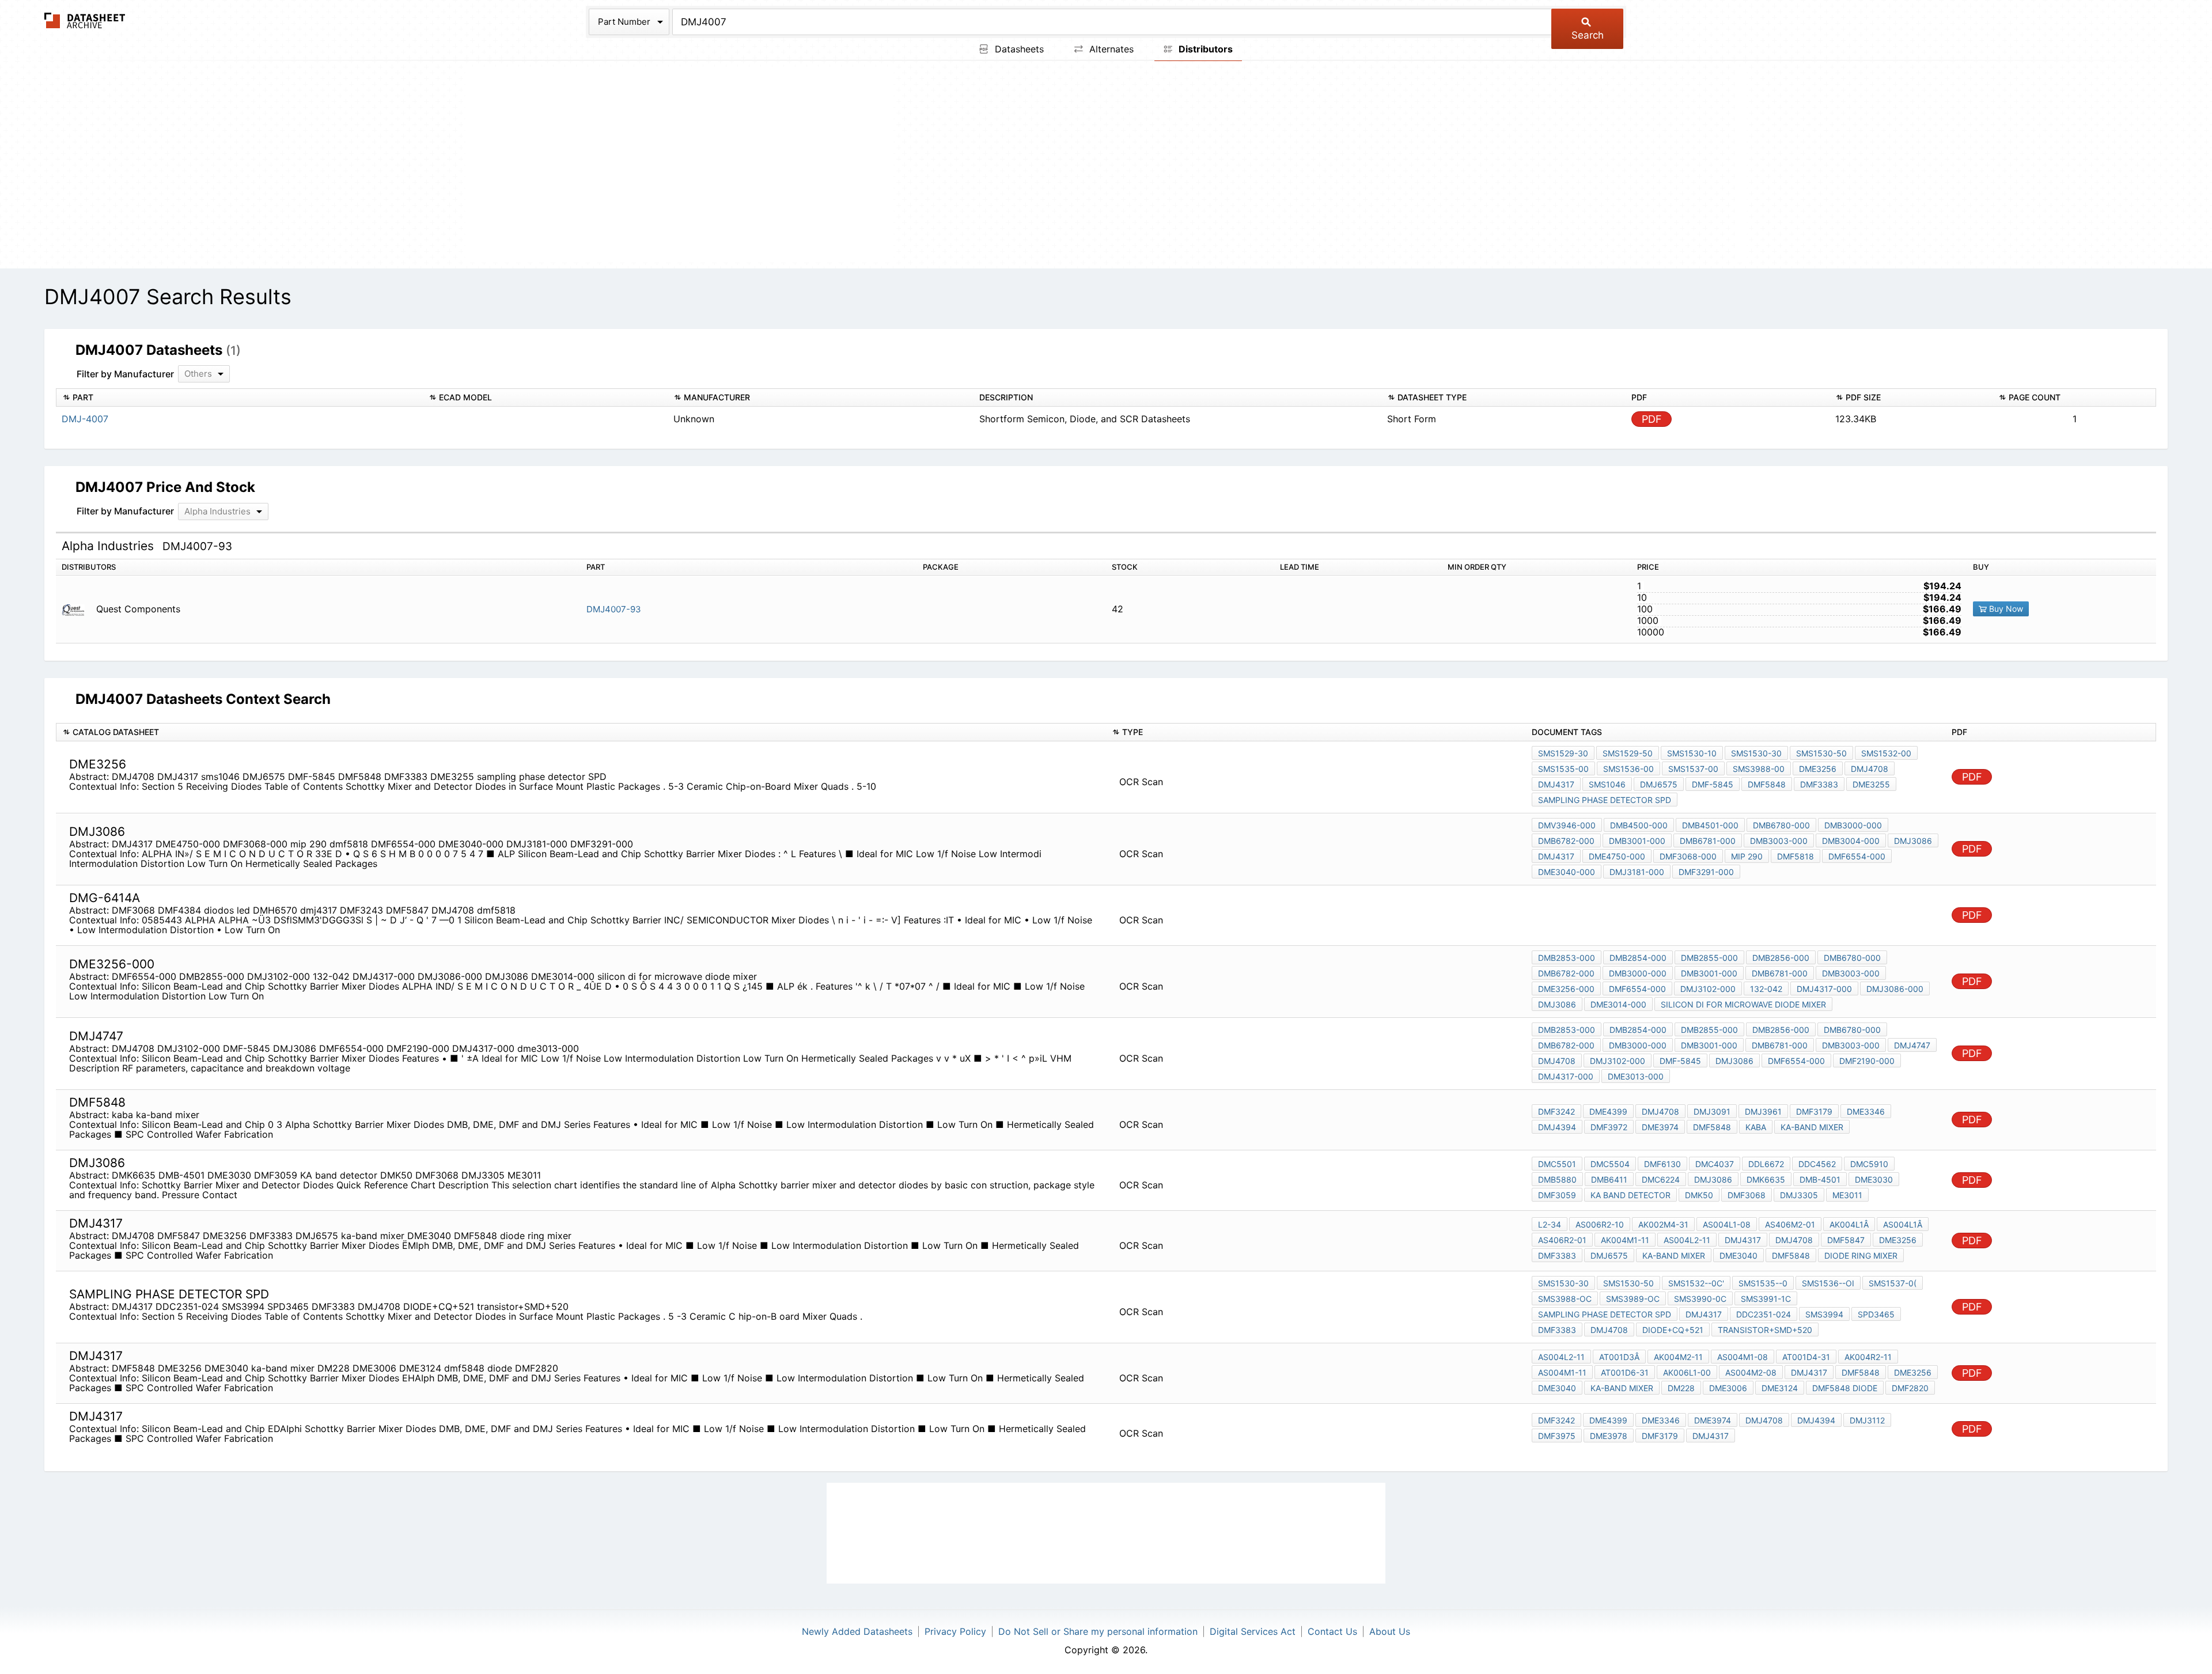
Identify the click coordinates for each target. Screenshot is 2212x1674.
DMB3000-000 (1853, 825)
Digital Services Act (1253, 1631)
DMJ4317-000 (1824, 989)
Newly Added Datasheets (857, 1631)
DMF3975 (1557, 1436)
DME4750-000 (1617, 856)
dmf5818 (1796, 856)
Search (1588, 35)
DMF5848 (1767, 784)
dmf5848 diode (1845, 1388)
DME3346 (1866, 1111)
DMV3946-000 (1567, 825)
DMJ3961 (1763, 1111)
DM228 (1681, 1388)
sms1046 (1607, 784)
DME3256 (1818, 769)
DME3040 (1738, 1255)
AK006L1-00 (1687, 1372)
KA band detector (1630, 1195)
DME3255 (1871, 784)
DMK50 (1699, 1195)
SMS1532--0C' (1696, 1283)
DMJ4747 (1912, 1045)
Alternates (1110, 49)
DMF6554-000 (1857, 856)
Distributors (1205, 49)
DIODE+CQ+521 (1673, 1330)
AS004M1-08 (1743, 1357)
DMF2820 (1910, 1388)
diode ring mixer (1861, 1255)
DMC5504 (1610, 1164)
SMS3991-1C (1766, 1299)
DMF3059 (1557, 1195)
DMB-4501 (1820, 1179)
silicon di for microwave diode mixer (1743, 1004)
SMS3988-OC (1565, 1299)
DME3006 (1728, 1388)
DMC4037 (1715, 1164)
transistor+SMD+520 (1765, 1330)
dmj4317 (1809, 1372)
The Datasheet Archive (85, 20)
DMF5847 (1846, 1240)
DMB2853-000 (1567, 958)
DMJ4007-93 (614, 609)
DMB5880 (1557, 1179)
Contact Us (1332, 1631)
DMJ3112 (1867, 1420)
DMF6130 (1662, 1164)
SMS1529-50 (1628, 753)
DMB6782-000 (1566, 841)
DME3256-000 (1566, 989)
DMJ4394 (1557, 1127)
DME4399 (1608, 1111)
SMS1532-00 (1886, 753)
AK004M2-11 (1678, 1357)
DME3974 (1660, 1127)
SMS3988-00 (1759, 769)
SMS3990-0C (1700, 1299)
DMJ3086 (1913, 841)
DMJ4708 (1870, 769)
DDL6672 (1766, 1164)
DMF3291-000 (1706, 872)
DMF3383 (1819, 784)
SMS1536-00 (1628, 769)
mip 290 (1747, 856)
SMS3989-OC (1633, 1299)
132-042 (1766, 989)
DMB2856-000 (1781, 958)
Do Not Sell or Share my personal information (1098, 1631)
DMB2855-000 (1709, 958)
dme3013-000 (1636, 1076)
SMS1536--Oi (1828, 1283)
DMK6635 (1766, 1179)
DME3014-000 (1618, 1004)
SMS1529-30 (1563, 753)
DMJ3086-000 (1895, 989)
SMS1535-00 (1563, 769)
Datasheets (1018, 49)
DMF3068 (1747, 1195)
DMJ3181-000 (1637, 872)
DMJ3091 (1712, 1111)
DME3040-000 (1567, 872)
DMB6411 (1609, 1179)
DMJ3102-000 (1708, 989)
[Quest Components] (77, 609)
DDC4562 (1817, 1164)
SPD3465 (1876, 1314)
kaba (1756, 1127)
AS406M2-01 (1790, 1224)
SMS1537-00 (1693, 769)
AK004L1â (1849, 1224)
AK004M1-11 (1625, 1240)
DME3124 (1780, 1388)
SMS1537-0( (1893, 1283)
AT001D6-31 (1625, 1372)
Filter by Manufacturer (125, 374)
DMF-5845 (1713, 784)
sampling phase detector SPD (1605, 800)
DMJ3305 (1799, 1195)
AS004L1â (1903, 1224)
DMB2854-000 (1638, 958)
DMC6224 (1661, 1179)
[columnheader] (239, 398)
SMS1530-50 (1821, 753)
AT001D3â (1619, 1357)
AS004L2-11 (1687, 1240)
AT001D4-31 (1806, 1357)
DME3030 (1874, 1179)
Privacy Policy (955, 1631)
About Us (1390, 1631)
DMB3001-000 (1637, 841)
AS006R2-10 (1600, 1224)
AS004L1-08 (1727, 1224)
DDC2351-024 (1764, 1314)
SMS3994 (1824, 1314)
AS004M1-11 (1562, 1372)
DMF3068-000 (1688, 856)
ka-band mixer (1812, 1127)
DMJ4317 (1556, 784)
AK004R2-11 (1868, 1357)
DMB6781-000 (1708, 841)
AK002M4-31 (1663, 1224)
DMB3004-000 (1851, 841)
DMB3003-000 (1779, 841)
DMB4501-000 (1710, 825)
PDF (1652, 419)
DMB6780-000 (1781, 825)
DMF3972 (1609, 1127)
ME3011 (1847, 1195)
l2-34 (1550, 1224)
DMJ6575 (1659, 784)
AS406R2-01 (1562, 1240)
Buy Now (2005, 609)
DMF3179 (1814, 1111)
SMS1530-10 (1692, 753)
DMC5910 (1869, 1164)
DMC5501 (1557, 1164)
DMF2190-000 (1867, 1061)
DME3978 (1609, 1436)
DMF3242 (1556, 1111)
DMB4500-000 (1639, 825)
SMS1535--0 (1763, 1283)
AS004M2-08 (1751, 1372)
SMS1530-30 (1756, 753)
